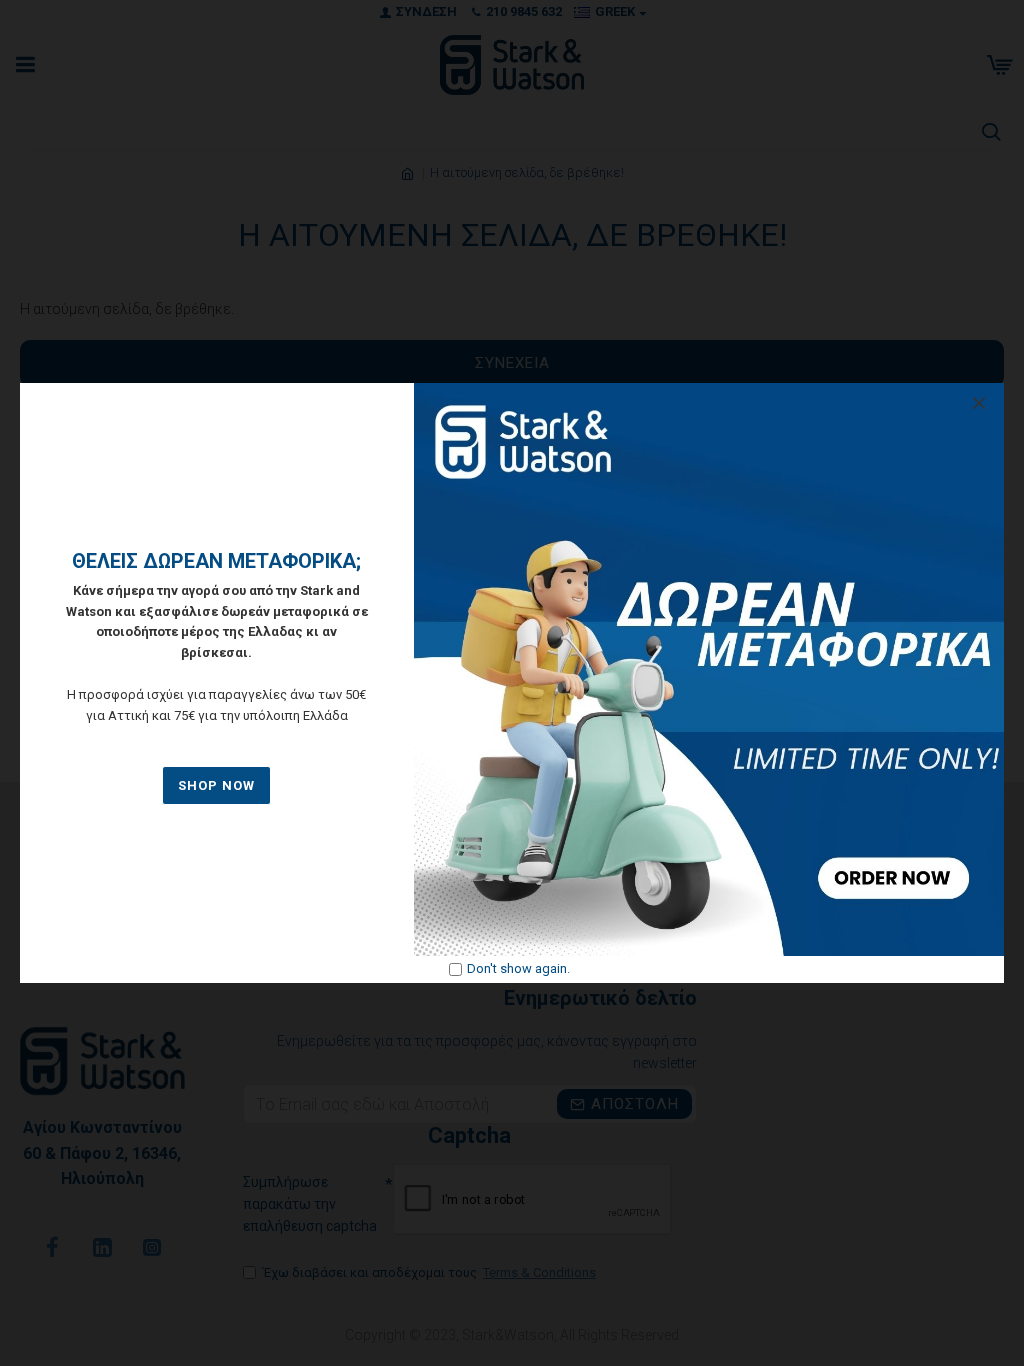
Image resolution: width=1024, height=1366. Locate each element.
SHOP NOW (216, 785)
